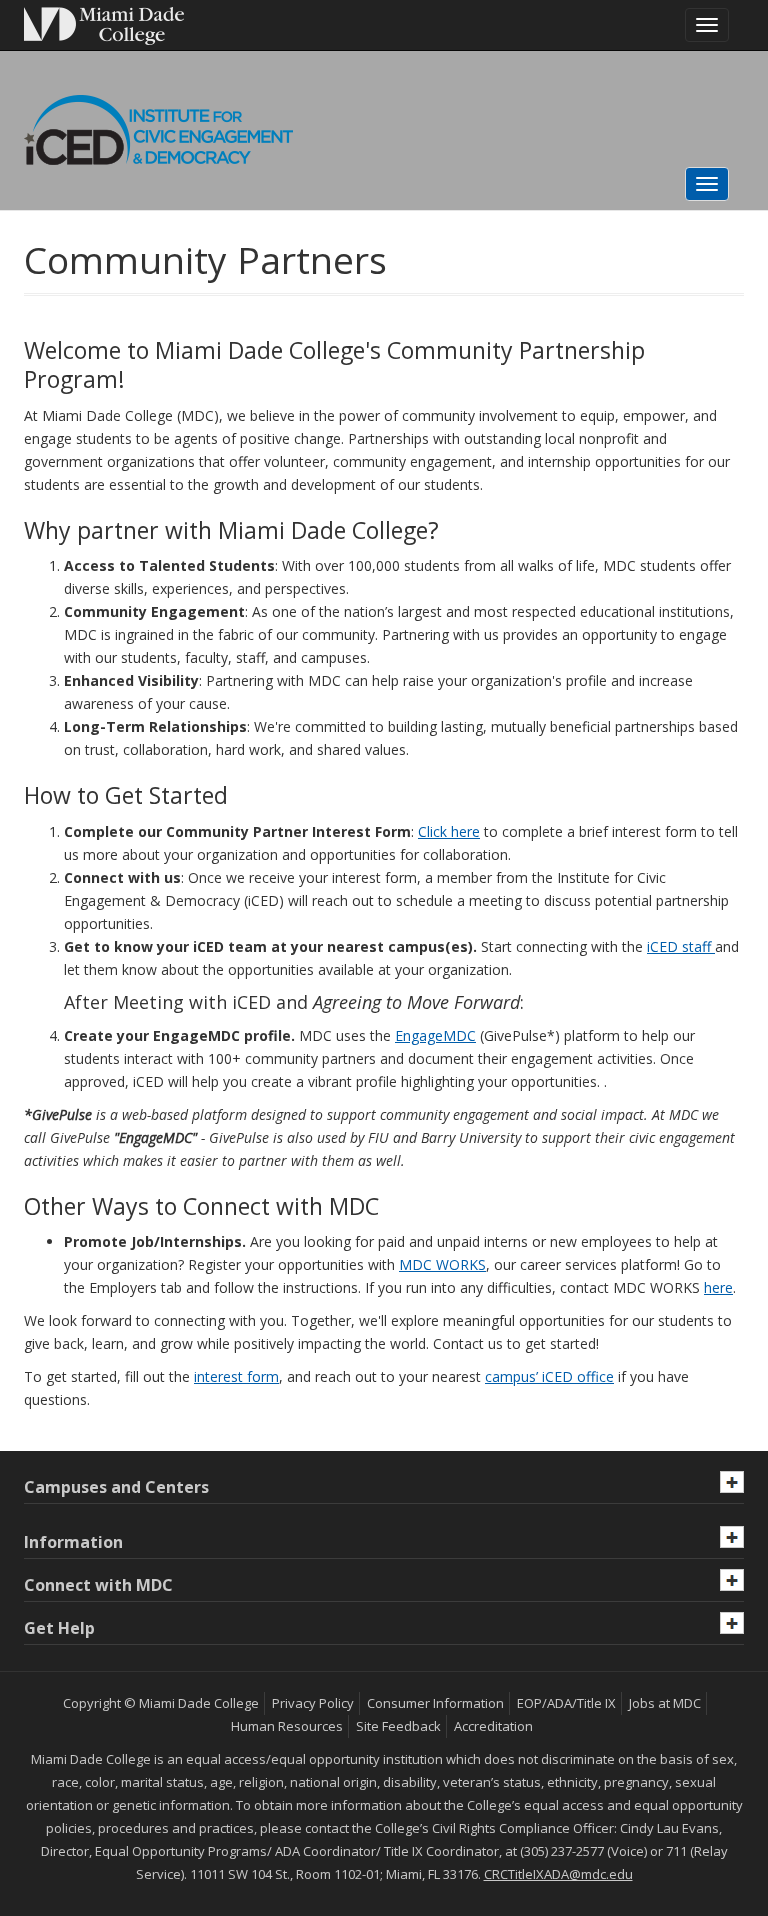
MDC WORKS (442, 1264)
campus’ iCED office (549, 1376)
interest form (236, 1376)
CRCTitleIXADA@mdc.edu (558, 1874)
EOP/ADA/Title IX (566, 1703)
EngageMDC (435, 1035)
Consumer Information (435, 1703)
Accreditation (493, 1726)
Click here (449, 831)
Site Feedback (398, 1726)
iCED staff (681, 946)
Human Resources (287, 1726)
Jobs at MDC (665, 1703)
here (718, 1287)
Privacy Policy (313, 1703)
